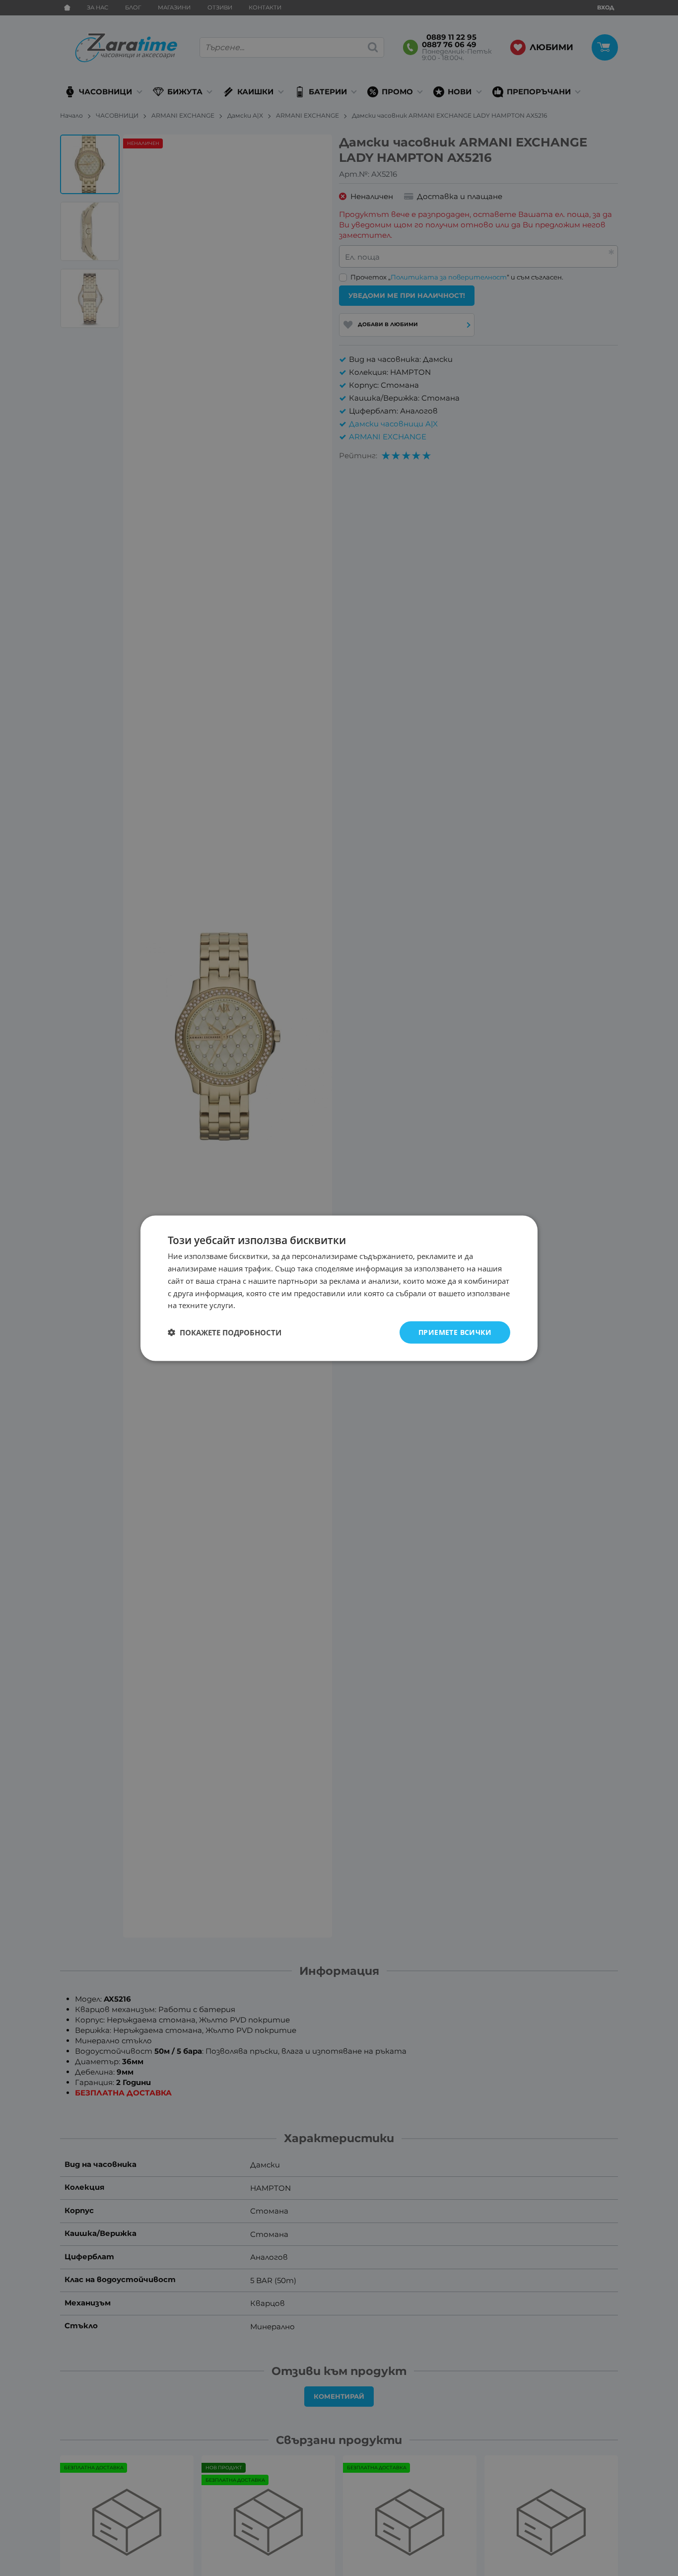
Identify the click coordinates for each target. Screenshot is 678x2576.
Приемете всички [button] (455, 1332)
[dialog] (339, 1288)
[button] (225, 1332)
